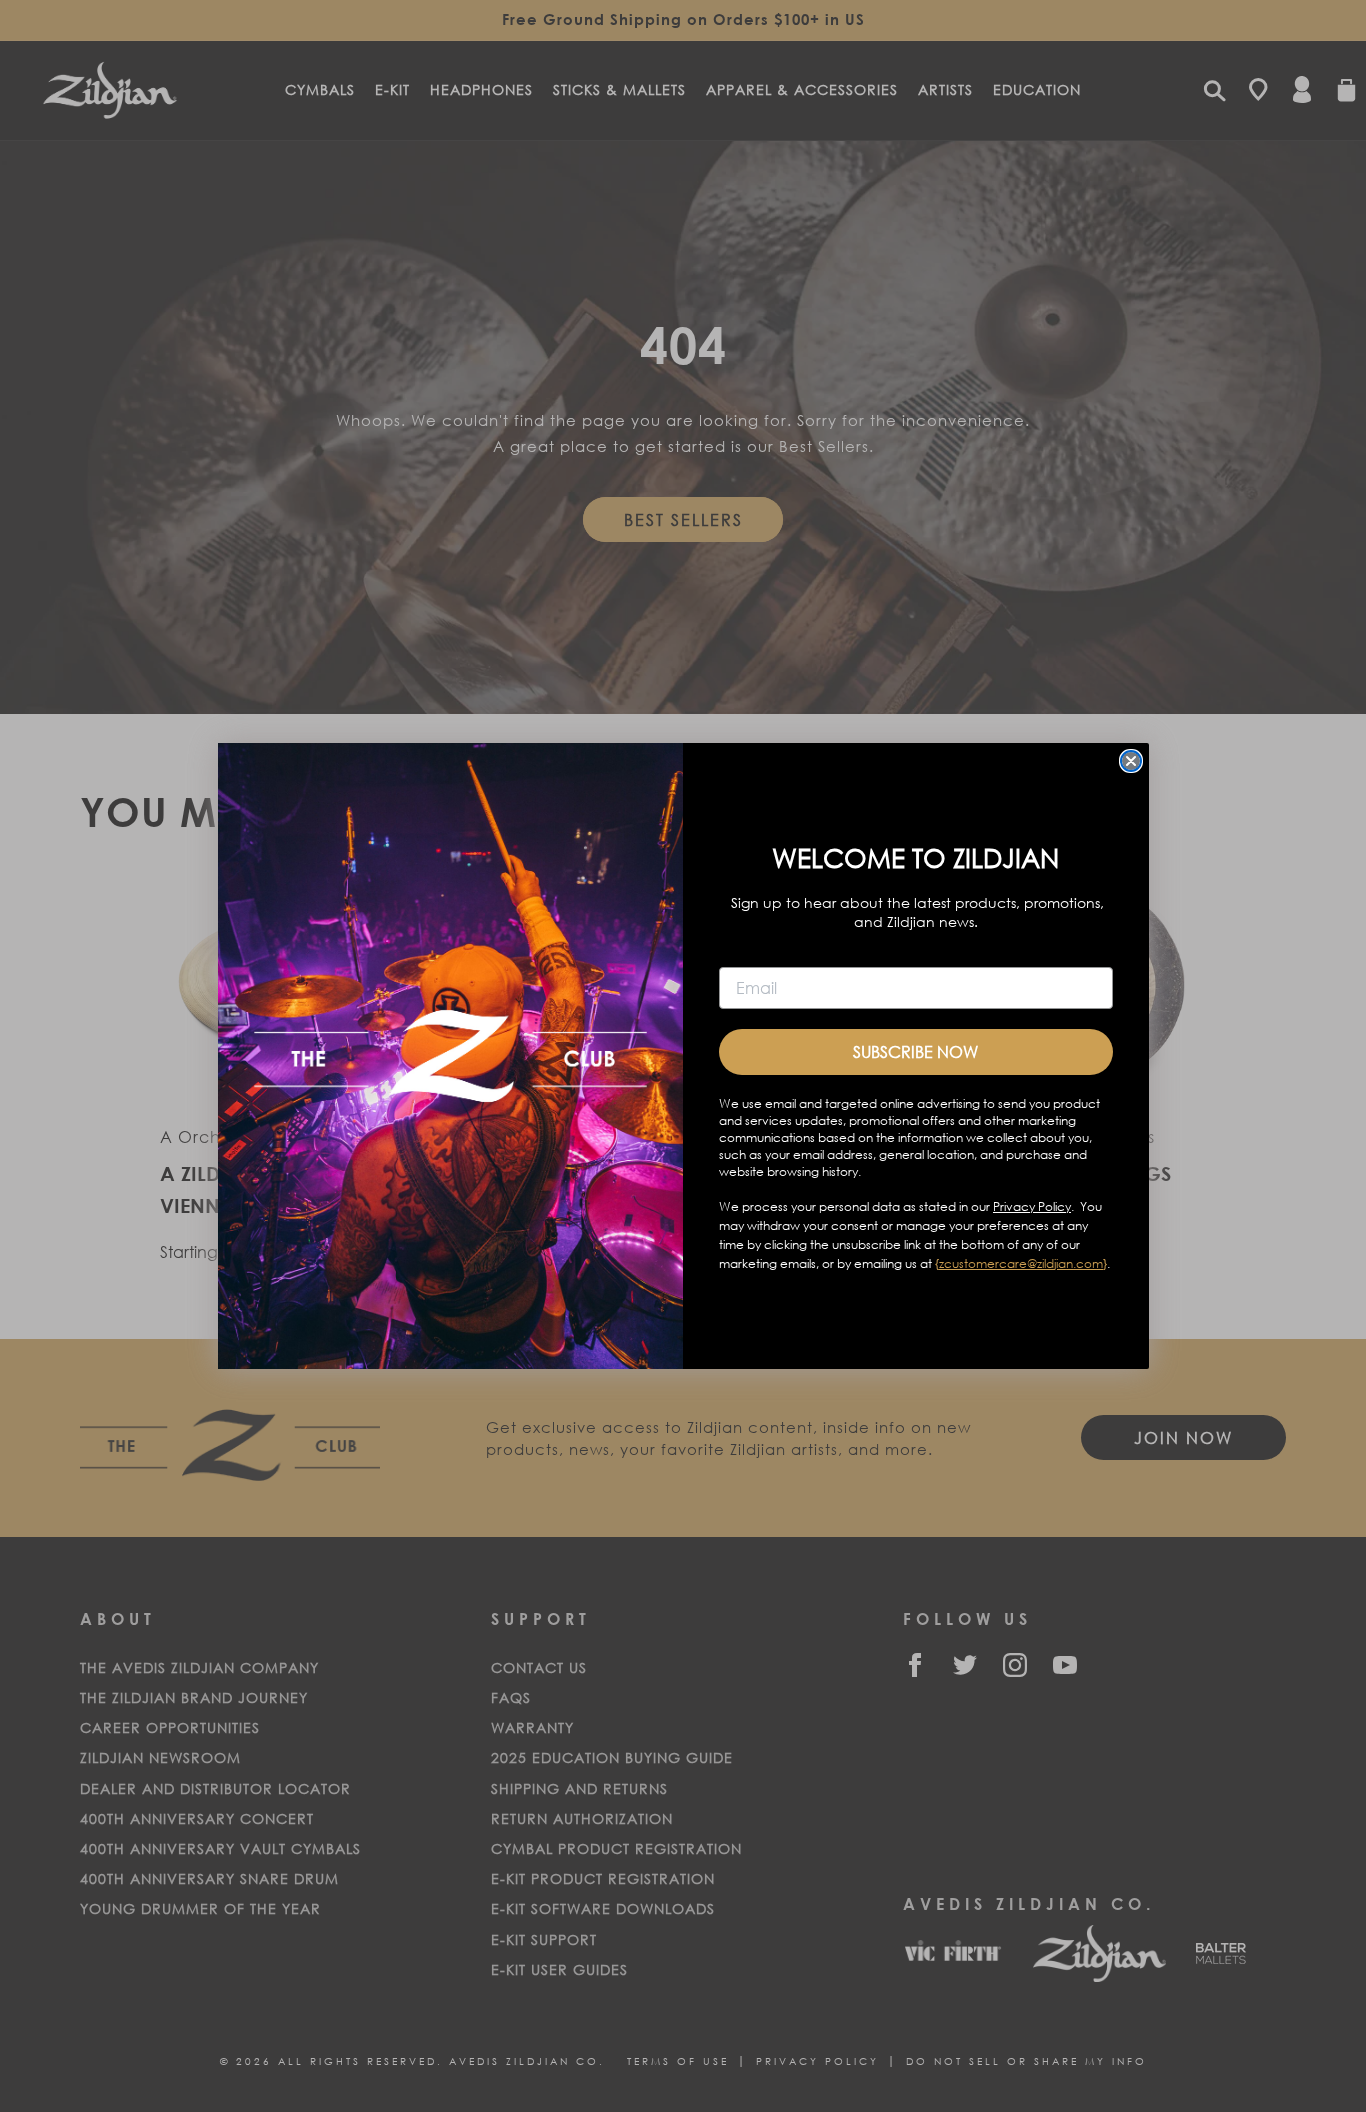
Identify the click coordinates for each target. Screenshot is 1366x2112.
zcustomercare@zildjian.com (1021, 1263)
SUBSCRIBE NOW (915, 1051)
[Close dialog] (1131, 761)
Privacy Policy (1032, 1206)
